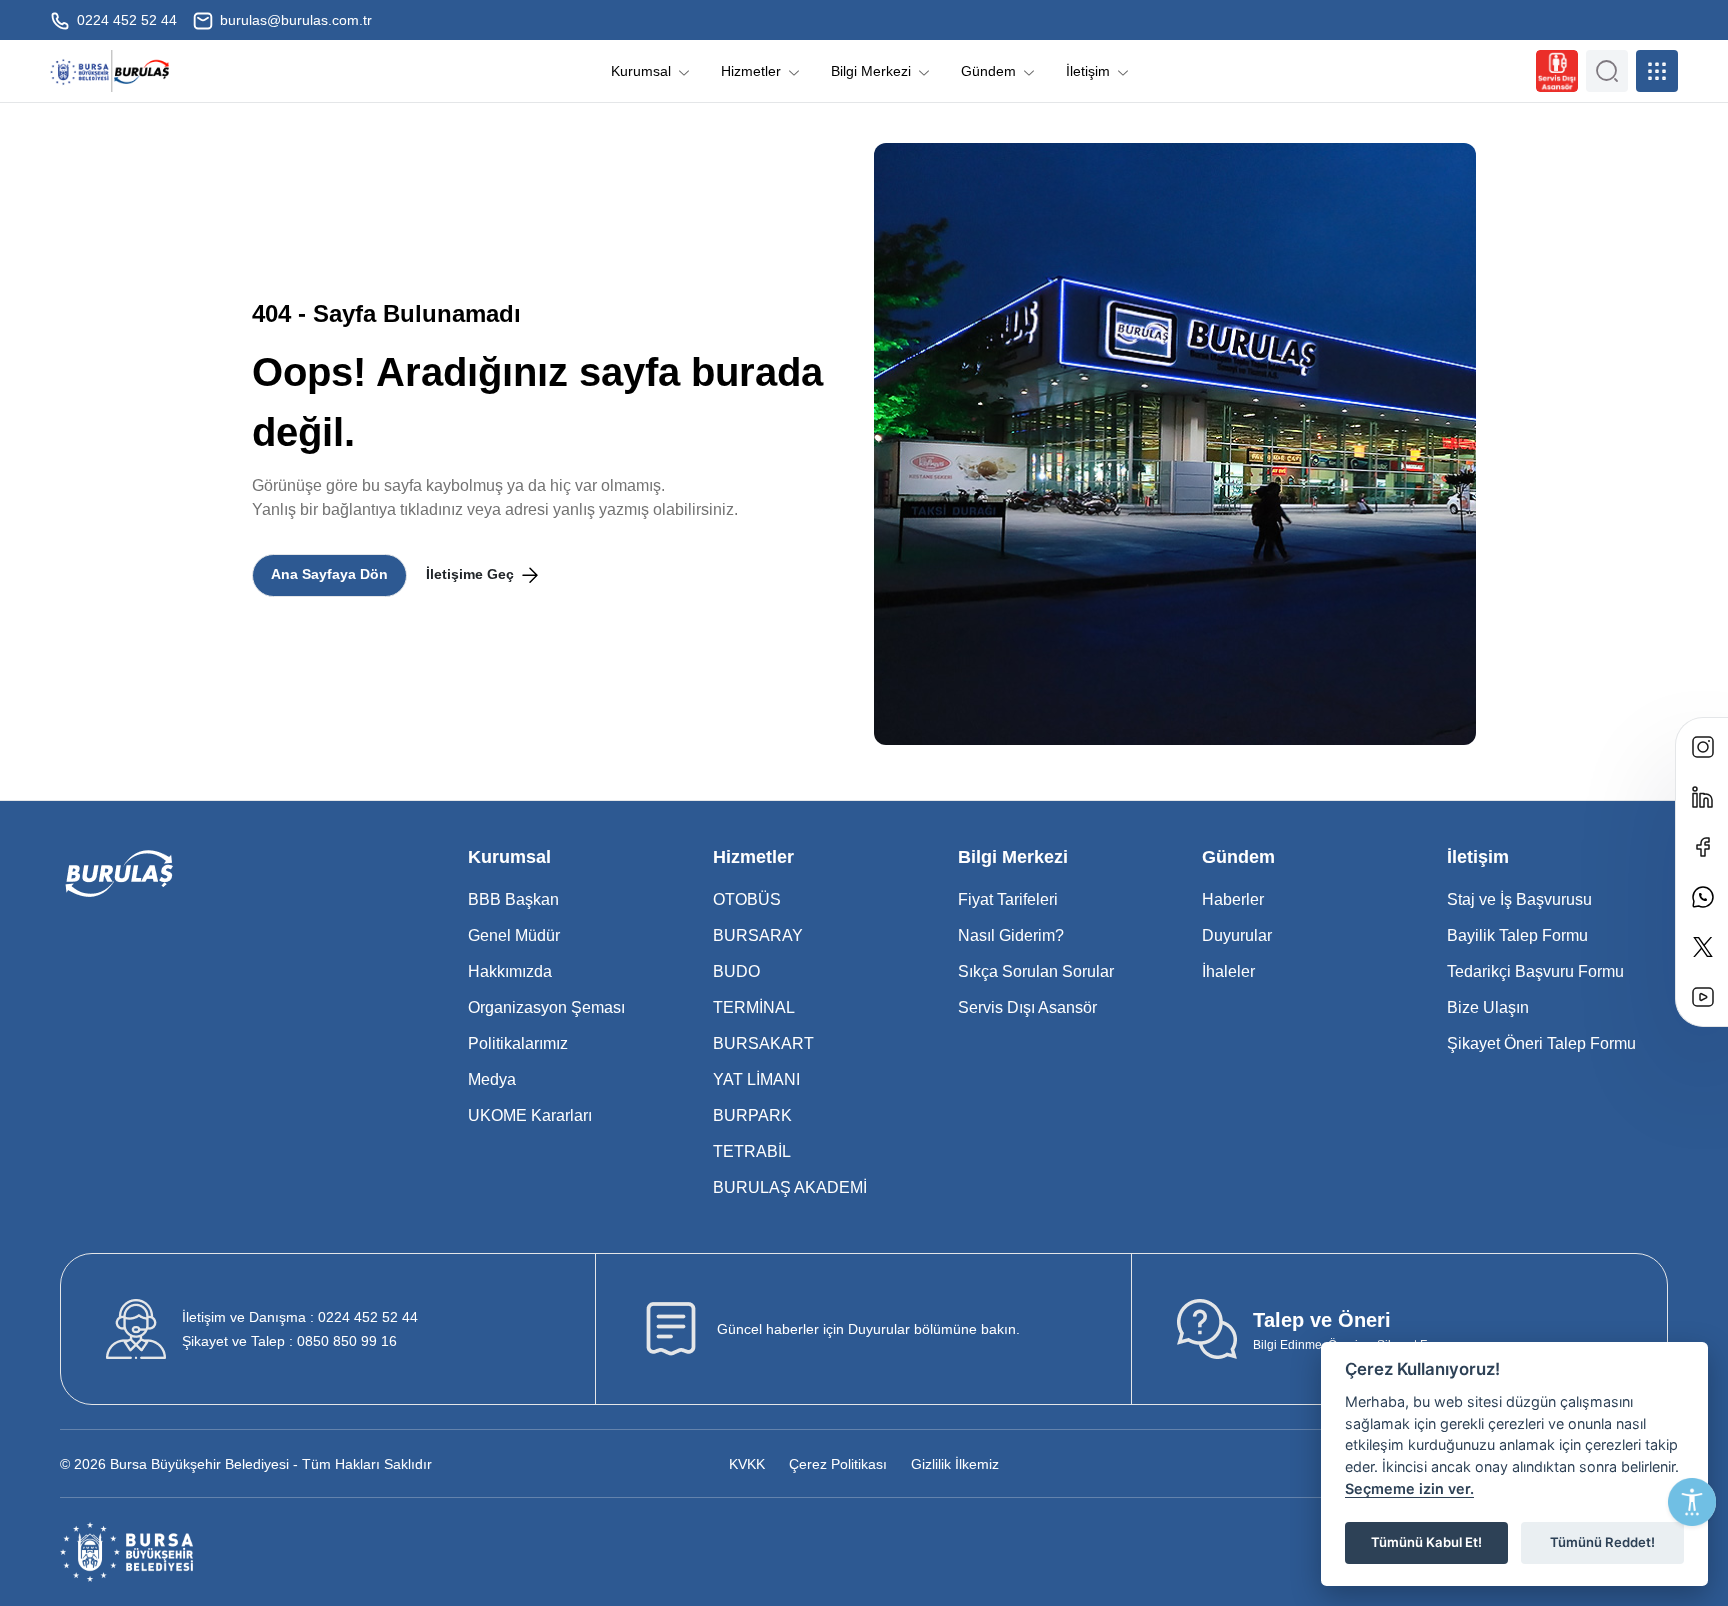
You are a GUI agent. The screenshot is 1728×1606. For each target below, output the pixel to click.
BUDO (736, 971)
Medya (492, 1079)
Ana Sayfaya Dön (329, 574)
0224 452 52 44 (125, 20)
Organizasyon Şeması (546, 1007)
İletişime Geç (472, 574)
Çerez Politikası (838, 1464)
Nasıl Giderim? (1011, 935)
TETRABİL (752, 1151)
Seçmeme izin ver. (1409, 1488)
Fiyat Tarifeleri (1008, 899)
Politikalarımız (518, 1043)
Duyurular (1237, 935)
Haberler (1233, 899)
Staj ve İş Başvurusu (1519, 899)
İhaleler (1228, 971)
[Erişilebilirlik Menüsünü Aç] (1692, 1502)
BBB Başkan (513, 899)
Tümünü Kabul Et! (1426, 1542)
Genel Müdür (514, 935)
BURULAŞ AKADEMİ (790, 1187)
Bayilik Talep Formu (1517, 935)
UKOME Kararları (530, 1115)
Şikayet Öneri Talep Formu (1541, 1043)
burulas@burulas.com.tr (294, 20)
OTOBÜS (747, 899)
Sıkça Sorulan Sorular (1036, 971)
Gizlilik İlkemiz (955, 1464)
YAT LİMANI (756, 1079)
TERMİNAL (754, 1007)
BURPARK (752, 1115)
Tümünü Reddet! (1602, 1542)
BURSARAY (758, 935)
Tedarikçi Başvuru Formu (1535, 971)
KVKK (747, 1464)
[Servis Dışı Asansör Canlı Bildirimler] (1557, 71)
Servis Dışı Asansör (1027, 1007)
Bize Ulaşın (1488, 1007)
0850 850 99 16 (289, 1341)
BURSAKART (763, 1043)
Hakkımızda (510, 971)
